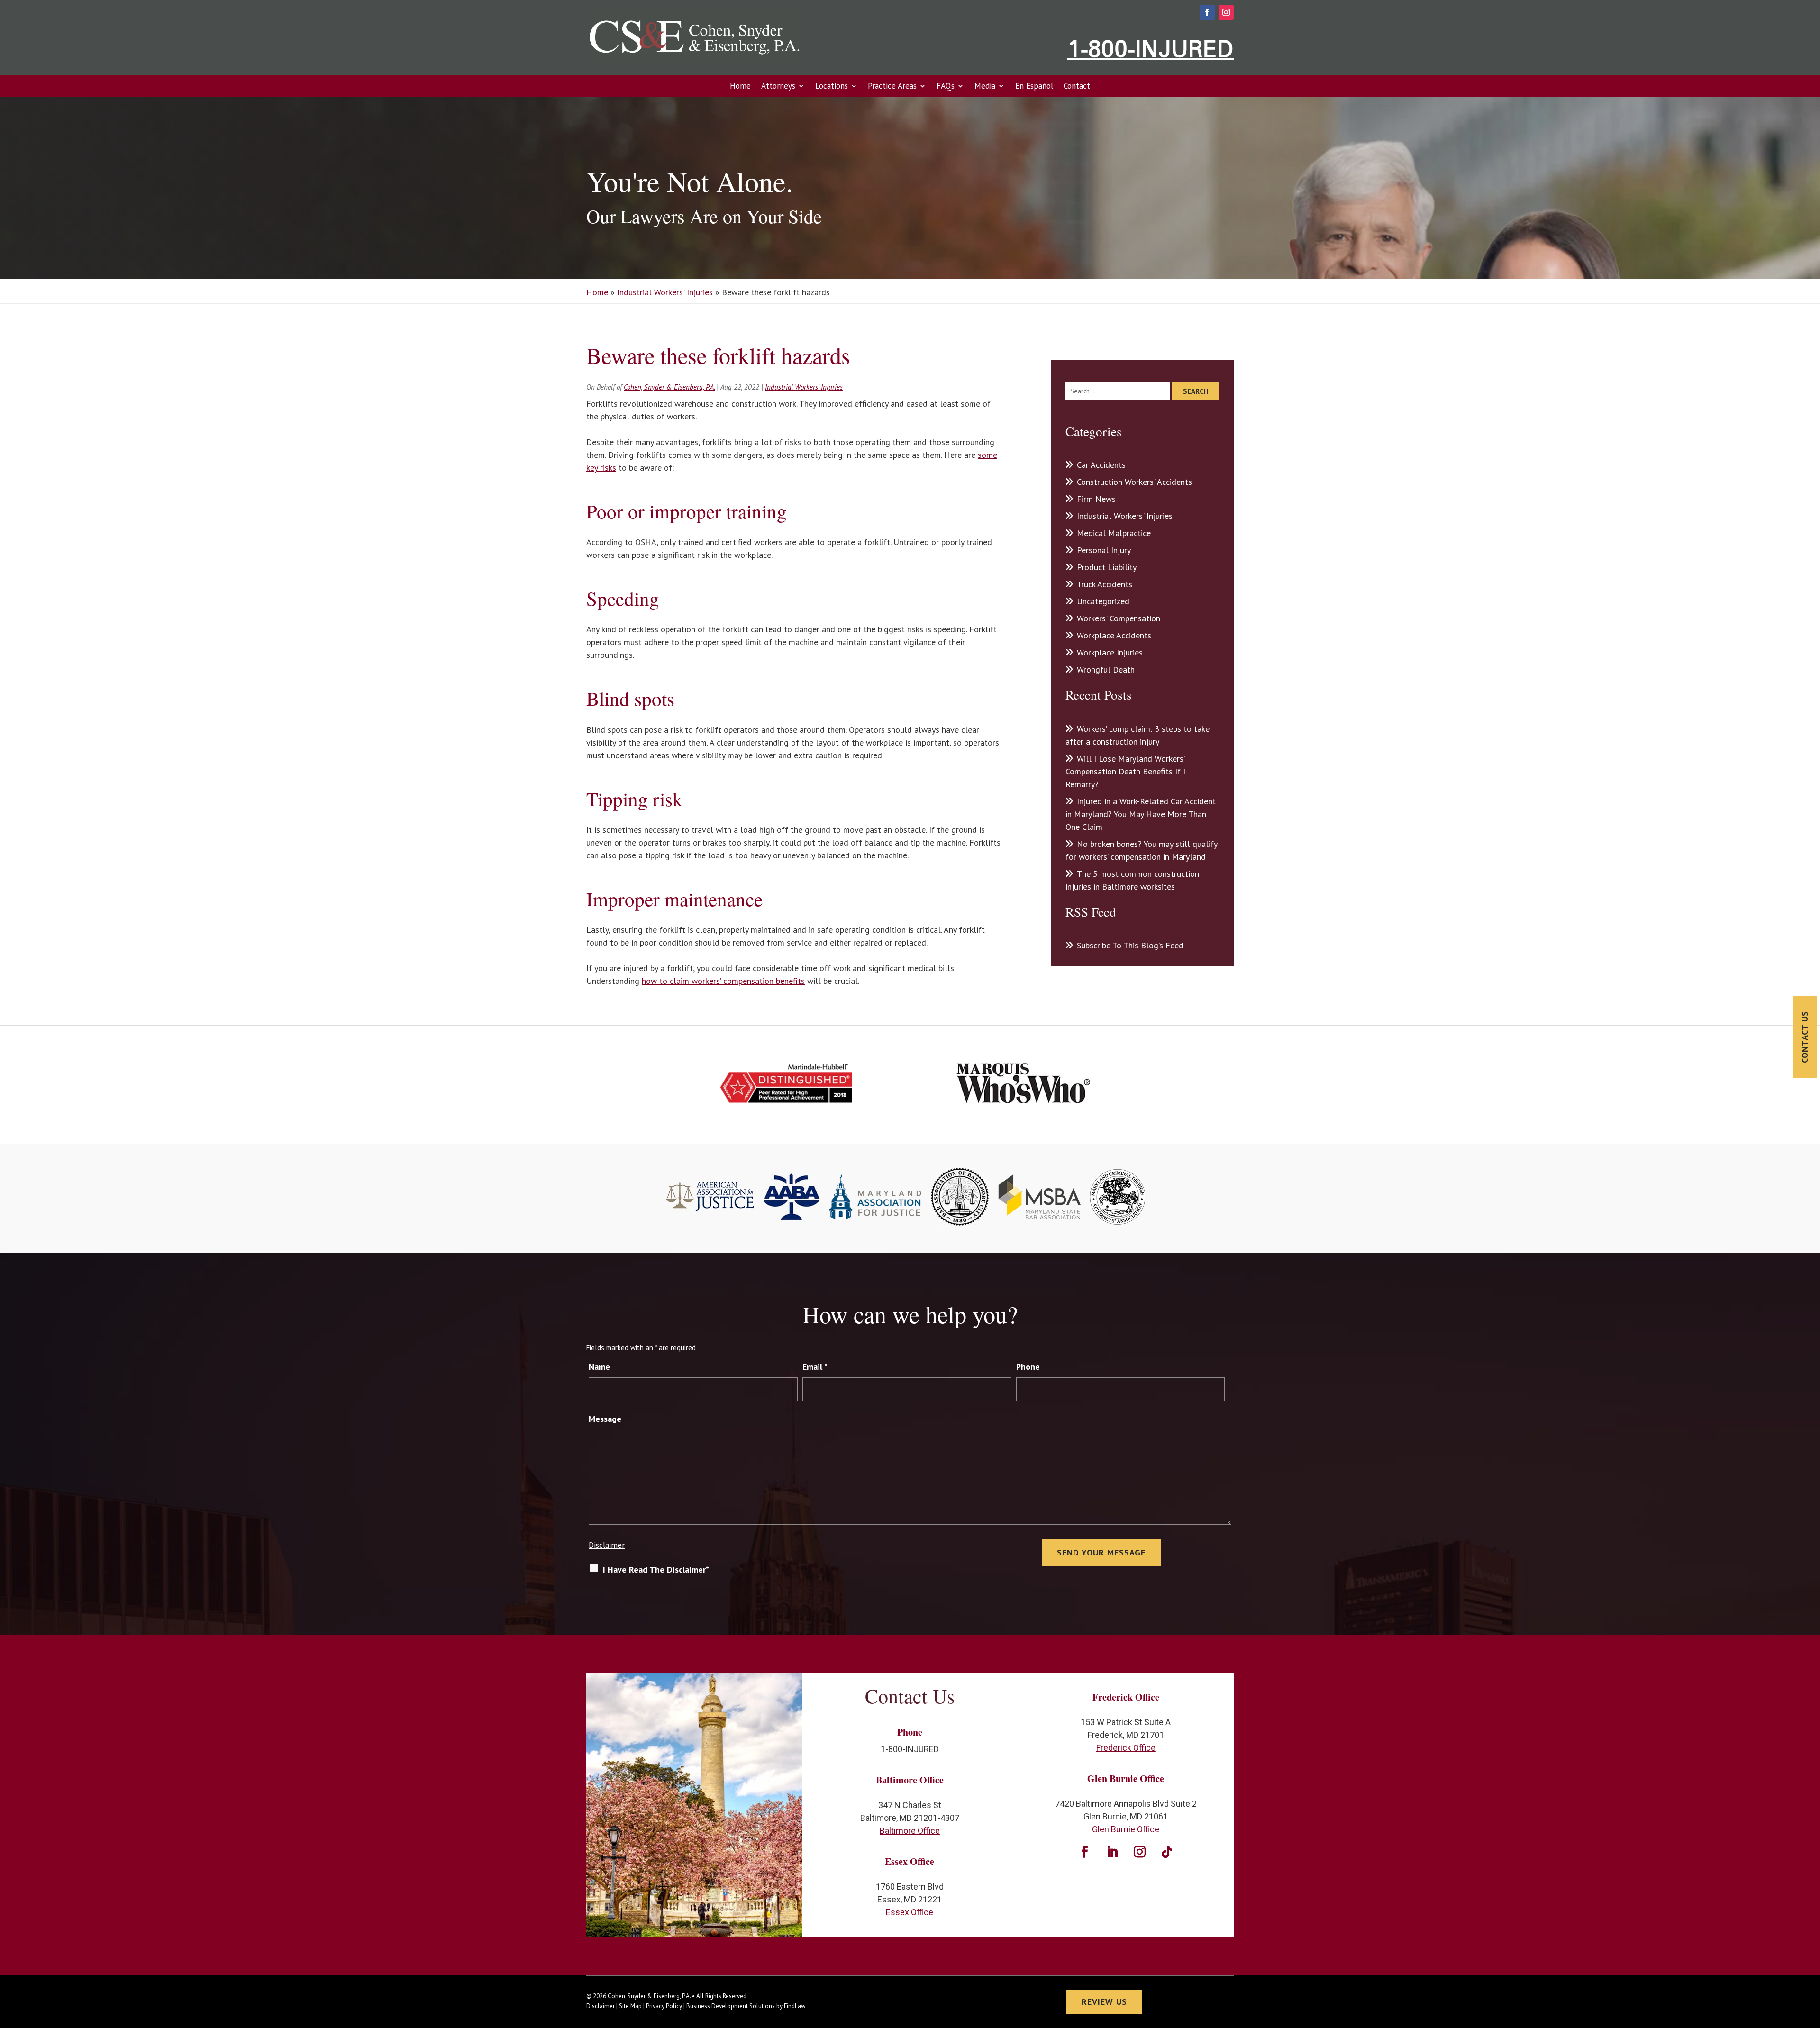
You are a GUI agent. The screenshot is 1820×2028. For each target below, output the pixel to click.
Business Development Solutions (731, 2006)
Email (815, 1367)
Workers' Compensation (1119, 618)
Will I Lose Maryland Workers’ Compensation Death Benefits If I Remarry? (1125, 771)
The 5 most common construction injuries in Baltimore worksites (1132, 880)
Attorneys (778, 86)
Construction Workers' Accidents (1134, 482)
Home (740, 86)
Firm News (1096, 499)
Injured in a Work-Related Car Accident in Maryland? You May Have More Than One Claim (1141, 814)
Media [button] (985, 86)
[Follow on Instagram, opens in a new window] (1226, 12)
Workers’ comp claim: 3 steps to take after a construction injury (1137, 735)
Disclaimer (607, 1545)
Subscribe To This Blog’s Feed (1130, 945)
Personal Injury (1104, 550)
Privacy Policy (664, 2006)
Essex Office (910, 1912)
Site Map (630, 2006)
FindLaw (795, 2006)
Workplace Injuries (1110, 652)
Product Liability (1107, 567)
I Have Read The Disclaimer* (656, 1569)
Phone (1028, 1367)
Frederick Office (1126, 1748)
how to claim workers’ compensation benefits (723, 981)
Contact (1077, 86)
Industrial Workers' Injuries (804, 387)
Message (605, 1419)
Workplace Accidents (1114, 635)
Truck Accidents (1105, 584)
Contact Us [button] (1805, 1037)
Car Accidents (1101, 465)
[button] (1811, 1959)
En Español (1034, 86)
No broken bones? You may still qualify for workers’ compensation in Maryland (1141, 850)
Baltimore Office (910, 1831)
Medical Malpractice (1114, 533)
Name (599, 1367)
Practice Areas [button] (892, 86)
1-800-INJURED (1150, 48)
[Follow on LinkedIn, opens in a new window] (1112, 1852)
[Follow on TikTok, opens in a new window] (1167, 1852)
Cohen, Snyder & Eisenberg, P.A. (669, 387)
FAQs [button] (946, 86)
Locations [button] (832, 86)
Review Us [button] (1104, 2002)
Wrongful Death (1106, 669)
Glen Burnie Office (1126, 1829)
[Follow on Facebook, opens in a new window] (1207, 12)
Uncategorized (1103, 601)
